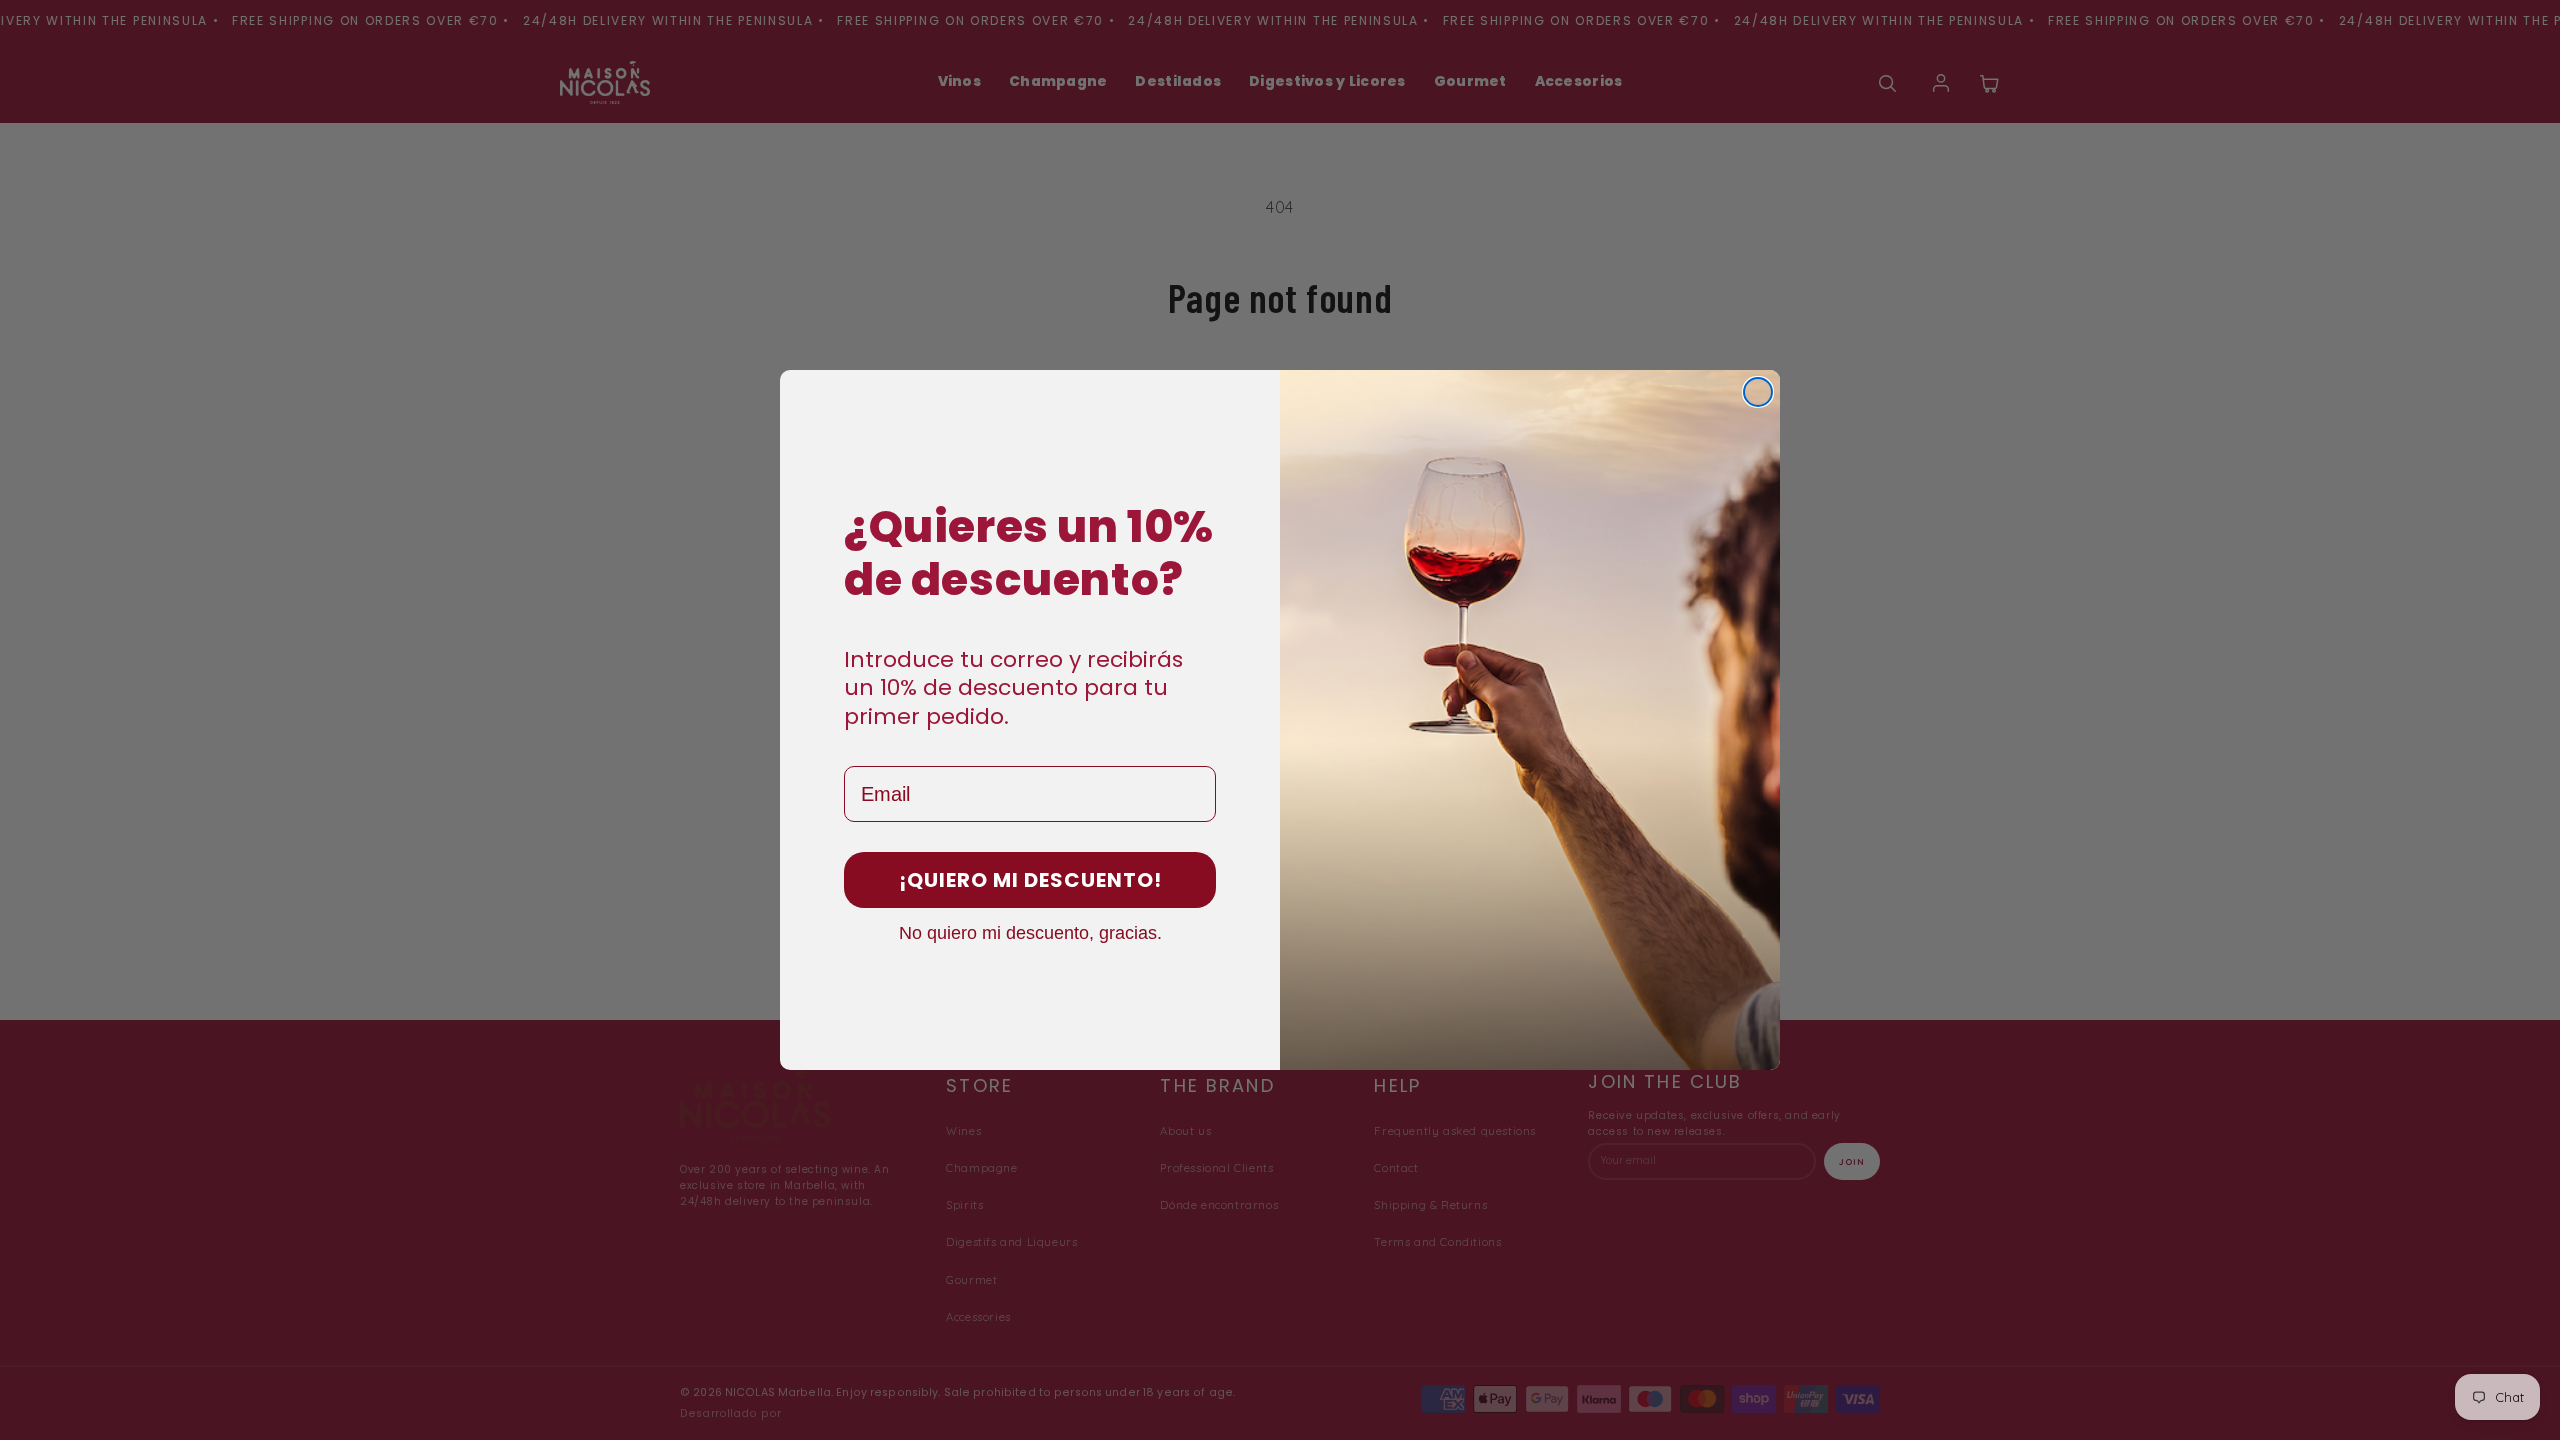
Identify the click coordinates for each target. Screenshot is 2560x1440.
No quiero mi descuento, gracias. (1030, 932)
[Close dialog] (1758, 392)
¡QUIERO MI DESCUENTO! (1030, 880)
